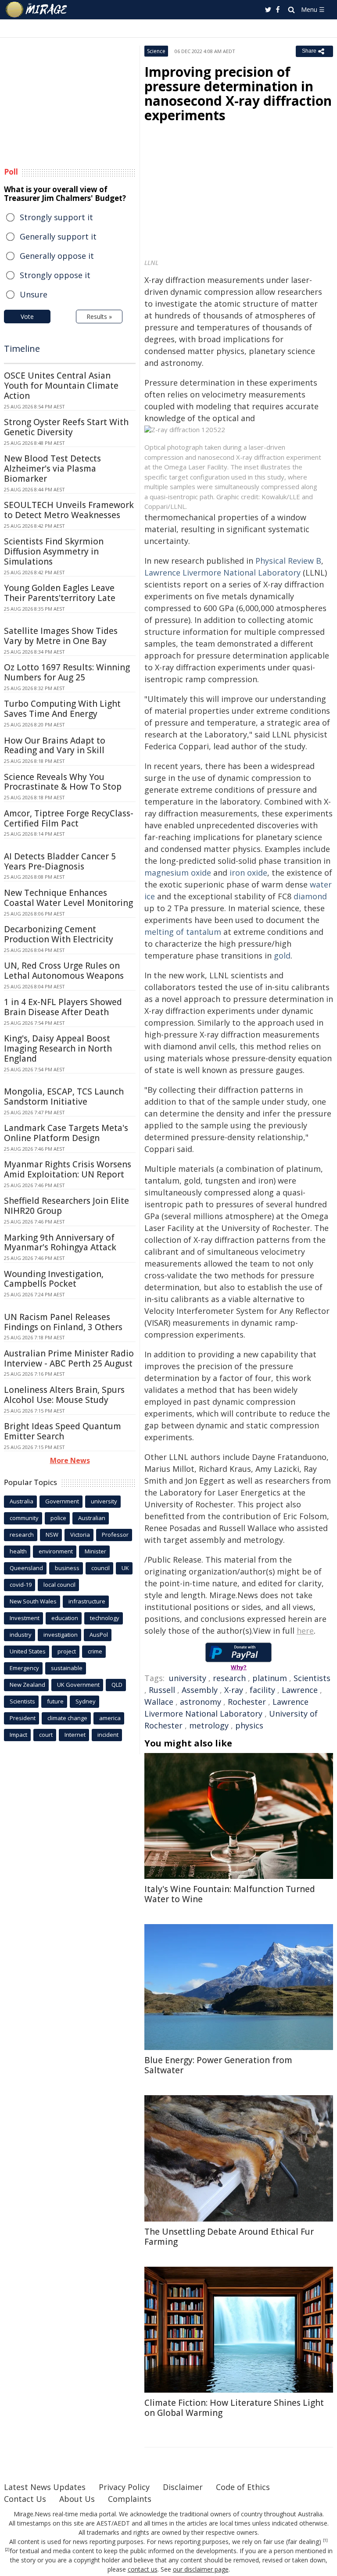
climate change (67, 1718)
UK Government (78, 1685)
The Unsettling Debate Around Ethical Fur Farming (229, 2237)
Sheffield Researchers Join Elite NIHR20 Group (66, 1206)
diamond (310, 896)
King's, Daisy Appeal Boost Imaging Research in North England (58, 1048)
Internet (75, 1735)
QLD (117, 1685)
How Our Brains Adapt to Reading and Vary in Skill (55, 746)
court (46, 1735)
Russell (162, 1690)
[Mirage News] (37, 10)
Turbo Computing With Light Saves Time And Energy (62, 709)
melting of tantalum (183, 932)
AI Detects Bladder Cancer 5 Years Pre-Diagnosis (60, 861)
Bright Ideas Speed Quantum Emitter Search (63, 1431)
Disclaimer (183, 2487)
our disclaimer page (201, 2569)
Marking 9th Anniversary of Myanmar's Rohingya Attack (60, 1243)
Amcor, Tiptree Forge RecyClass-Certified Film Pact (69, 818)
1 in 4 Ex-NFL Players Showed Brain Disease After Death (63, 1007)
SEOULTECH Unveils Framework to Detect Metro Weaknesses (69, 510)
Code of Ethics (243, 2487)
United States (28, 1651)
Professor (115, 1535)
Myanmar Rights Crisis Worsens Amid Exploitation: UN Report (68, 1169)
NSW (52, 1535)
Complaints (130, 2499)
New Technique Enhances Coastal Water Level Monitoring (68, 898)
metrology (209, 1725)
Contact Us (25, 2499)
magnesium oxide (178, 873)
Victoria (80, 1535)
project (67, 1651)
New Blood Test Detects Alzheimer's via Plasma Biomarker (52, 469)
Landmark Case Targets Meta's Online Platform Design (66, 1133)
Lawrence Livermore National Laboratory (222, 572)
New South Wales (33, 1601)
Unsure (34, 294)
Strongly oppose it (55, 275)
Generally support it (58, 236)
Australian (92, 1518)
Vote (27, 317)
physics (249, 1725)
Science (156, 51)
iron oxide (248, 873)
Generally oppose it (57, 256)
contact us (143, 2569)
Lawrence (300, 1690)
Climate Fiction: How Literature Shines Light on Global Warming (234, 2408)
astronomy (201, 1702)
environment (56, 1551)
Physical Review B (288, 561)
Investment (25, 1618)
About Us (77, 2499)
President (23, 1718)
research (229, 1678)
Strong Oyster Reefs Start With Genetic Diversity (66, 427)
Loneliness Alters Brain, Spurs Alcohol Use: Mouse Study (64, 1395)
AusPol (99, 1635)
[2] (7, 2550)
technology (105, 1618)
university (188, 1678)
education (65, 1618)
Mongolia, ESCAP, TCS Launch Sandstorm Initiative (64, 1097)
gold (282, 955)
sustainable (67, 1668)
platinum (270, 1678)
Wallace (159, 1702)
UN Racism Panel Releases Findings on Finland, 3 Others (63, 1322)
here (305, 1631)
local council (59, 1585)
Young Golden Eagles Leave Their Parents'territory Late (60, 593)
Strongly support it (56, 217)
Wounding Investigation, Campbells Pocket (54, 1279)
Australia (22, 1501)
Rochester (247, 1702)
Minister (95, 1551)
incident (108, 1735)
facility (262, 1690)
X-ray (234, 1690)
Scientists (312, 1678)
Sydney (86, 1701)
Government (62, 1501)
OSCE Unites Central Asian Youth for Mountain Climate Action (61, 386)
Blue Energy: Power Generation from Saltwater (218, 2065)
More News (70, 1460)
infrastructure (87, 1601)
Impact (18, 1735)
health (18, 1551)
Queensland (26, 1568)
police (58, 1518)
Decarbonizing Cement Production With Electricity (59, 934)
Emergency (24, 1668)
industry (21, 1635)
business (67, 1568)
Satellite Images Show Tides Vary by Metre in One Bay (61, 636)
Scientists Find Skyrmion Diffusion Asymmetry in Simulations (54, 551)
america (110, 1718)
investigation (61, 1635)
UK (125, 1568)
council (100, 1568)
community (24, 1518)
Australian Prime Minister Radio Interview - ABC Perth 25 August (69, 1358)
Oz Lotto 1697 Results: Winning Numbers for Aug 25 (67, 672)
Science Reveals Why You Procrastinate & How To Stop (63, 782)
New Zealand (27, 1685)
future (55, 1701)
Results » (99, 317)
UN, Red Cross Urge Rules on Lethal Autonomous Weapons (64, 971)
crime (95, 1651)
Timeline (22, 349)
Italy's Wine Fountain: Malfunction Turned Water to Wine (230, 1894)
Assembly (200, 1690)
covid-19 (21, 1585)
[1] (325, 2540)
